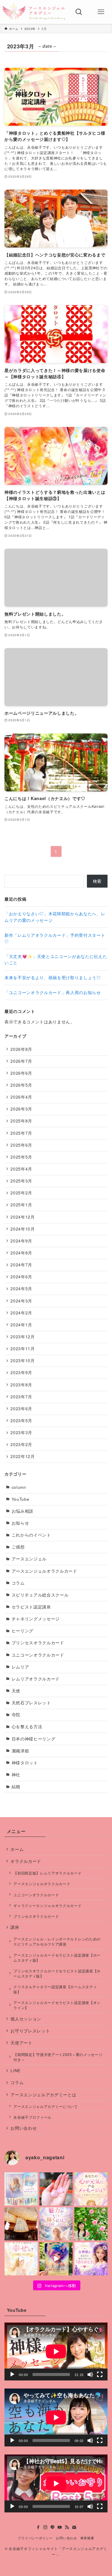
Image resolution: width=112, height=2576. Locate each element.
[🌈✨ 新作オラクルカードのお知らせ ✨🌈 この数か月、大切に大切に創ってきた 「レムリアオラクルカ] (21, 2189)
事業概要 (87, 2538)
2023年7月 (21, 1397)
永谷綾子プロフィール (32, 2117)
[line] (53, 2527)
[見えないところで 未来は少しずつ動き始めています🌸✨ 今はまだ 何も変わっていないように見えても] (56, 2259)
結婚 (16, 1787)
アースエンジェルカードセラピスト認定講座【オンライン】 (57, 2005)
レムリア (20, 1667)
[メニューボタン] (101, 12)
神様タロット (25, 1763)
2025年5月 (21, 1157)
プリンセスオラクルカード (38, 1643)
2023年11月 (23, 1349)
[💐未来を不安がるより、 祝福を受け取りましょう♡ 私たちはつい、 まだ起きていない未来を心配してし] (56, 2189)
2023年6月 (21, 1409)
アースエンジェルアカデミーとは (43, 2095)
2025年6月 (21, 1145)
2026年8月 (21, 1049)
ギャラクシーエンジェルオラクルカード (47, 1905)
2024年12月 (23, 1217)
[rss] (67, 2527)
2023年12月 (23, 1337)
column (19, 1487)
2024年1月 (21, 1325)
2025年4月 (21, 1169)
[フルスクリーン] (100, 2374)
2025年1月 (21, 1205)
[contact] (74, 2527)
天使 (16, 1691)
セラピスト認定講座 (31, 1607)
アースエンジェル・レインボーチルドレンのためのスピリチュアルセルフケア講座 (57, 1941)
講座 (15, 1927)
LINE (16, 2070)
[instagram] (45, 2527)
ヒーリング (23, 1631)
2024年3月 (21, 1301)
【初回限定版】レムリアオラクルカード (47, 1873)
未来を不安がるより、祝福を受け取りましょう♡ (53, 978)
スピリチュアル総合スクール (40, 1595)
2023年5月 (21, 1421)
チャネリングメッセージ (36, 1619)
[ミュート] (90, 2374)
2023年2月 (21, 1444)
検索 (97, 881)
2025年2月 (21, 1193)
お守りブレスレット (30, 2031)
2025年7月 (21, 1133)
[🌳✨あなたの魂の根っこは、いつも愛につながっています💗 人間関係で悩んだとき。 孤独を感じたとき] (21, 2224)
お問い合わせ (24, 2128)
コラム (18, 1583)
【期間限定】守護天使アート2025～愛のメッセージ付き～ (58, 2057)
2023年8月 (21, 1385)
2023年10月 (23, 1361)
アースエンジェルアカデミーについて (46, 2106)
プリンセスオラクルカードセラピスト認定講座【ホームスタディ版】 (57, 1973)
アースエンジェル (29, 1559)
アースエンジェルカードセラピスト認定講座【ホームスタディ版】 (57, 1957)
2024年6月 (21, 1277)
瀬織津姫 (20, 1751)
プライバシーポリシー (35, 2538)
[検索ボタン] (79, 12)
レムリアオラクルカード (36, 1679)
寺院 (16, 1715)
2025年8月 (21, 1121)
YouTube (21, 1499)
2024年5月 (21, 1289)
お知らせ (20, 1523)
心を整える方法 (27, 1727)
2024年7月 (21, 1265)
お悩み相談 (23, 1511)
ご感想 (18, 1547)
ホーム (17, 1849)
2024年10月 (23, 1229)
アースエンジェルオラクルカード (45, 1571)
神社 (16, 1775)
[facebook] (38, 2527)
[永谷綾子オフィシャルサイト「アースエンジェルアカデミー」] (34, 12)
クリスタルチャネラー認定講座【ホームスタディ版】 (55, 1989)
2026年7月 (21, 1061)
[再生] (12, 2374)
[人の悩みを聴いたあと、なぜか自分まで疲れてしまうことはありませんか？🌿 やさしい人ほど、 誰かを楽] (91, 2224)
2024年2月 (21, 1313)
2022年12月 (23, 1456)
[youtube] (60, 2527)
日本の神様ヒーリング (34, 1739)
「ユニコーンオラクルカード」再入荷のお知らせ (53, 992)
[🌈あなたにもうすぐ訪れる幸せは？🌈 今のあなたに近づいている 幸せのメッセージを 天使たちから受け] (21, 2259)
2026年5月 (21, 1085)
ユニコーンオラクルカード (38, 1655)
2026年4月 (21, 1097)
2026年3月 (21, 1109)
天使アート (21, 2043)
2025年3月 (21, 1181)
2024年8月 (21, 1253)
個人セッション (26, 2019)
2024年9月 (21, 1241)
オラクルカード (26, 1861)
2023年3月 (21, 1432)
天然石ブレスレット (31, 1703)
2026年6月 (21, 1073)
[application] (56, 2352)
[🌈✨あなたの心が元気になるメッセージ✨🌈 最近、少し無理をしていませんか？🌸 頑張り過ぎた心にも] (91, 2189)
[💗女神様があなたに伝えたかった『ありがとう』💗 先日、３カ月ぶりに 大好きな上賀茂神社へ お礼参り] (91, 2259)
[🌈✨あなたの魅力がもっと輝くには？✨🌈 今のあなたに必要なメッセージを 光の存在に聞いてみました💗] (56, 2224)
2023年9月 (21, 1372)
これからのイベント (31, 1535)
